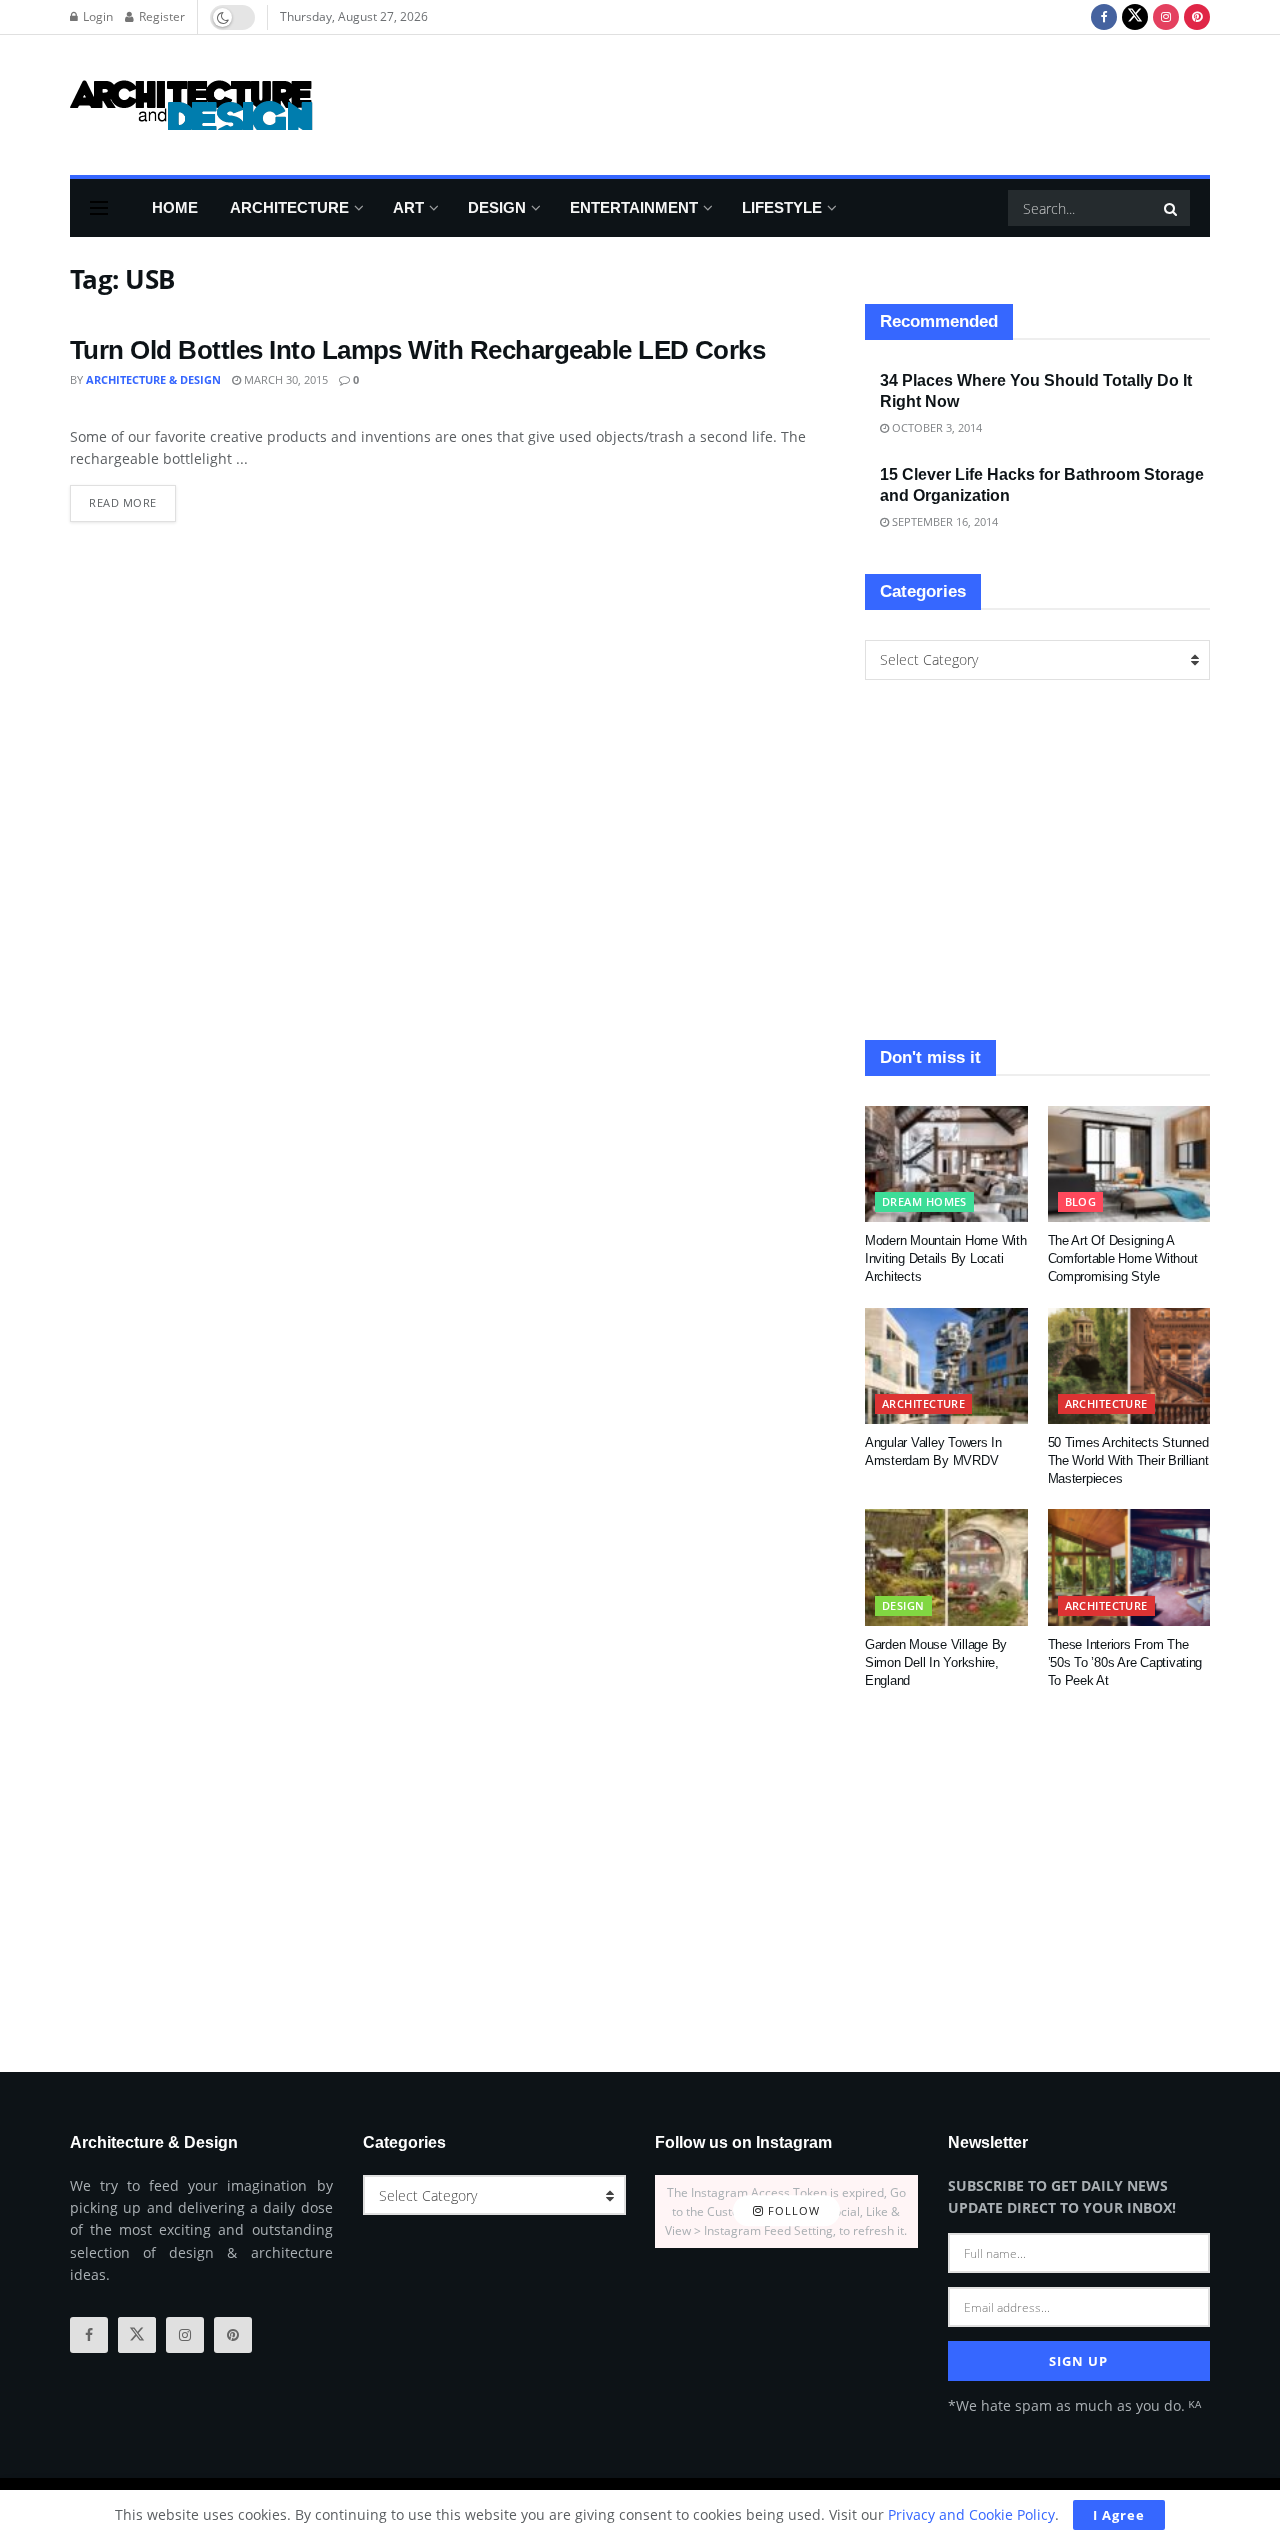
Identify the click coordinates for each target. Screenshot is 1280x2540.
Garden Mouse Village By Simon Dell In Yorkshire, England (936, 1662)
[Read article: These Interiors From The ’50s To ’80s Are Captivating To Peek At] (1129, 1567)
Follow (792, 2211)
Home (175, 207)
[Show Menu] (99, 208)
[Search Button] (1172, 208)
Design (497, 207)
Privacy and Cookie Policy (971, 2514)
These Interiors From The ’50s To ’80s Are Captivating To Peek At (1125, 1662)
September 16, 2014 (943, 521)
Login (96, 16)
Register (160, 16)
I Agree (1119, 2515)
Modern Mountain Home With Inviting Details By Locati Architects (946, 1258)
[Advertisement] (846, 102)
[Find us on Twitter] (1135, 17)
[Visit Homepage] (191, 105)
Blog (1081, 1201)
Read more (132, 497)
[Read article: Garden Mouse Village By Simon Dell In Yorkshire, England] (946, 1567)
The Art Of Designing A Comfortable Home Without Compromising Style (1123, 1258)
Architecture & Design (153, 379)
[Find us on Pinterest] (1197, 17)
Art (408, 207)
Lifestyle (782, 207)
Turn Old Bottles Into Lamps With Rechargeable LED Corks (417, 350)
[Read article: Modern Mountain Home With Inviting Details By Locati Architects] (946, 1164)
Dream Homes (924, 1201)
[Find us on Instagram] (1166, 17)
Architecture (289, 207)
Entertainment (634, 207)
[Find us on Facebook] (1104, 17)
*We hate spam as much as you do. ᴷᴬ (1074, 2405)
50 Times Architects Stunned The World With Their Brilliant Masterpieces (1128, 1460)
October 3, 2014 (935, 427)
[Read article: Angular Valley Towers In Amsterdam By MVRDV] (946, 1366)
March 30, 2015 (284, 379)
